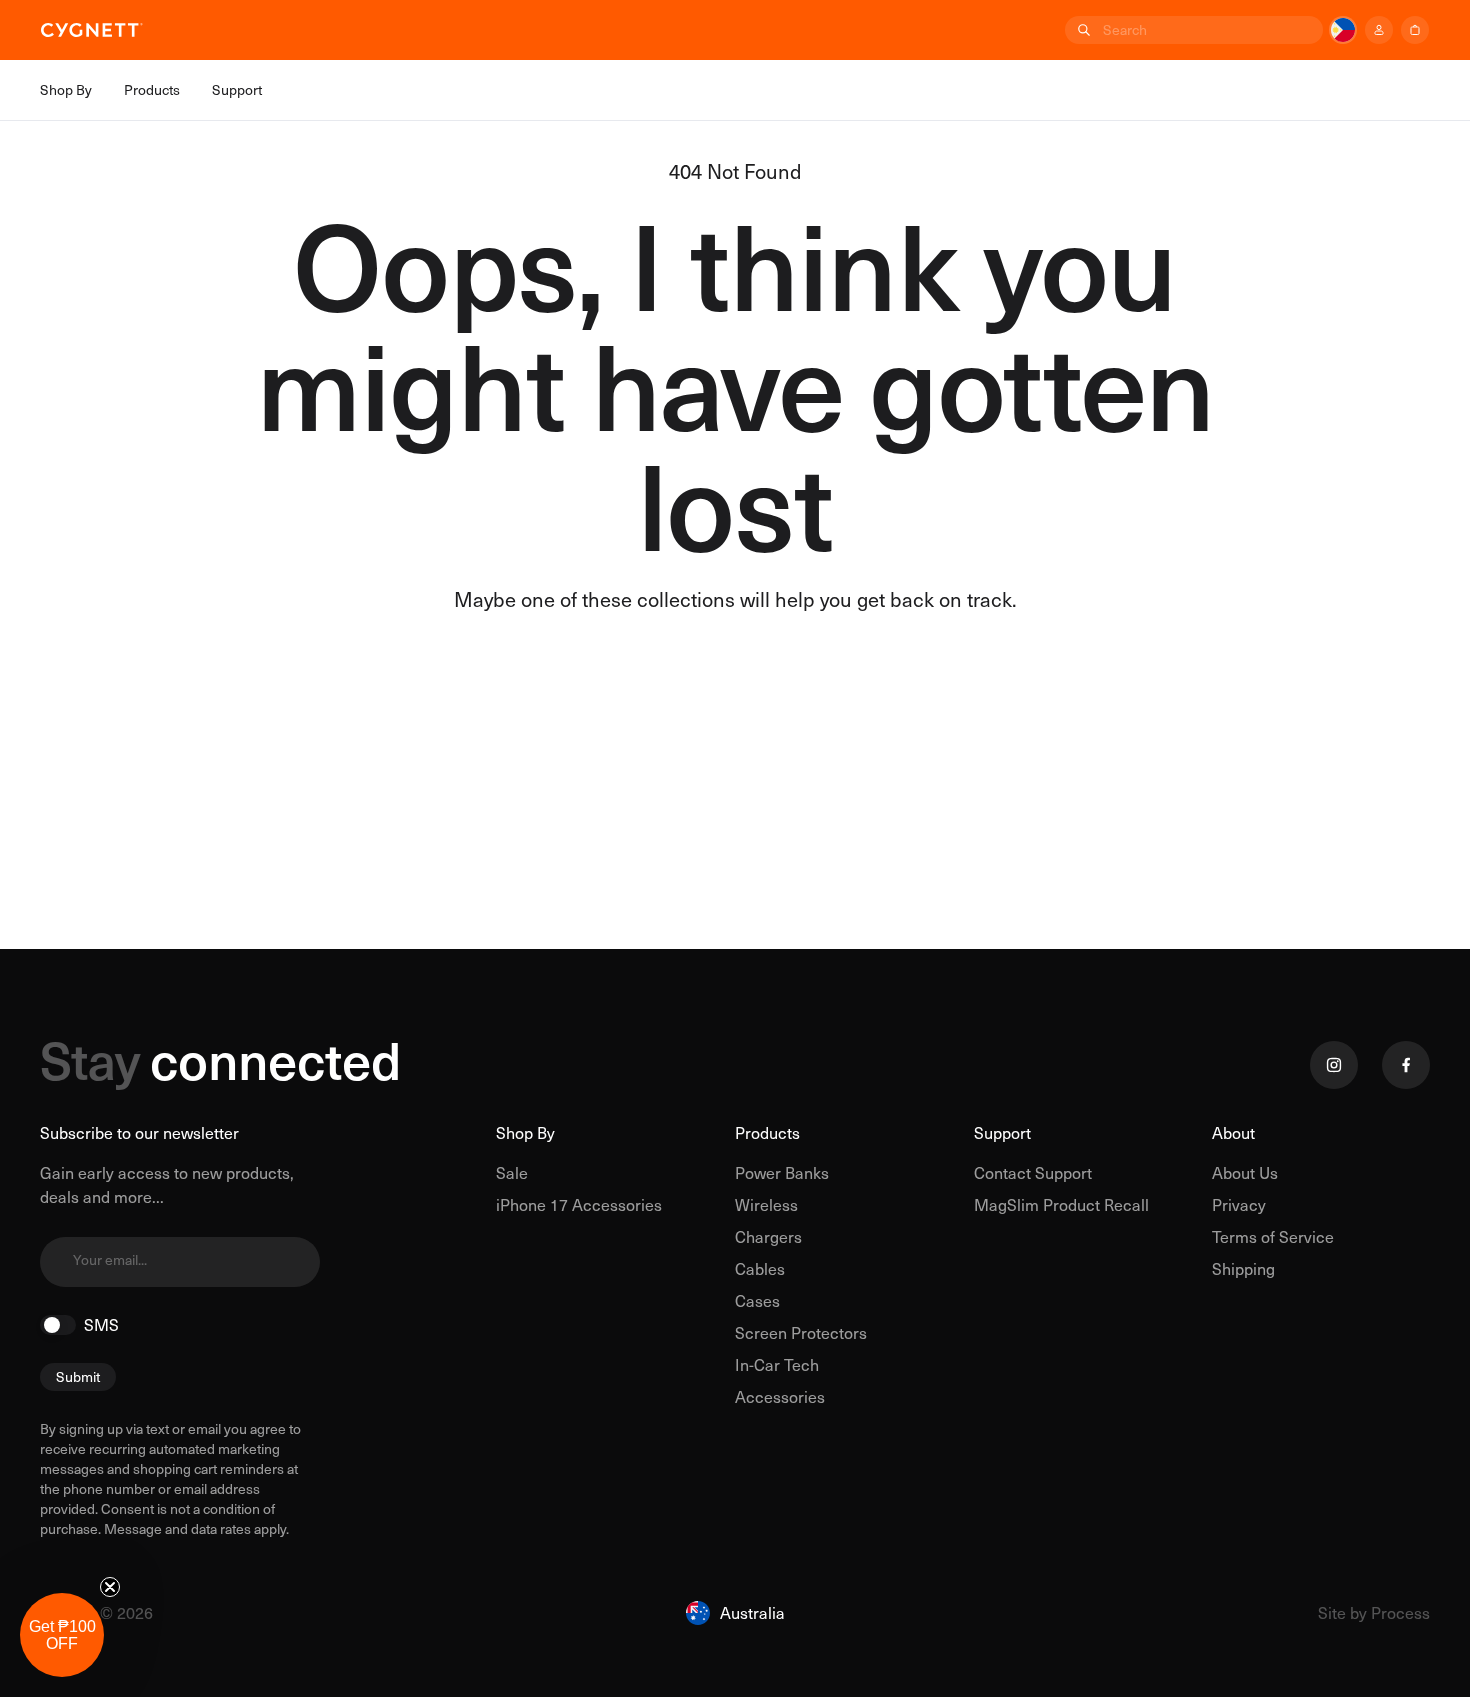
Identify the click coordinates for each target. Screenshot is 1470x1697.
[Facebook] (1406, 1065)
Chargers (768, 1236)
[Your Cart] (1415, 30)
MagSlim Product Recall (1061, 1204)
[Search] (1082, 30)
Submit (78, 1376)
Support (1002, 1132)
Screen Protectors (801, 1332)
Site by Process (1374, 1612)
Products (767, 1132)
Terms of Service (1273, 1236)
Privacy (1239, 1204)
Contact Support (1033, 1172)
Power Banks (782, 1172)
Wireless (766, 1204)
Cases (757, 1300)
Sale (512, 1172)
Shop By (525, 1132)
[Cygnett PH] (92, 30)
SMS (101, 1325)
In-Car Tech (777, 1364)
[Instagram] (1334, 1065)
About (1233, 1132)
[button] (62, 1635)
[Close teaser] (110, 1587)
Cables (760, 1268)
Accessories (780, 1396)
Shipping (1243, 1268)
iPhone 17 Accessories (579, 1204)
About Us (1245, 1172)
